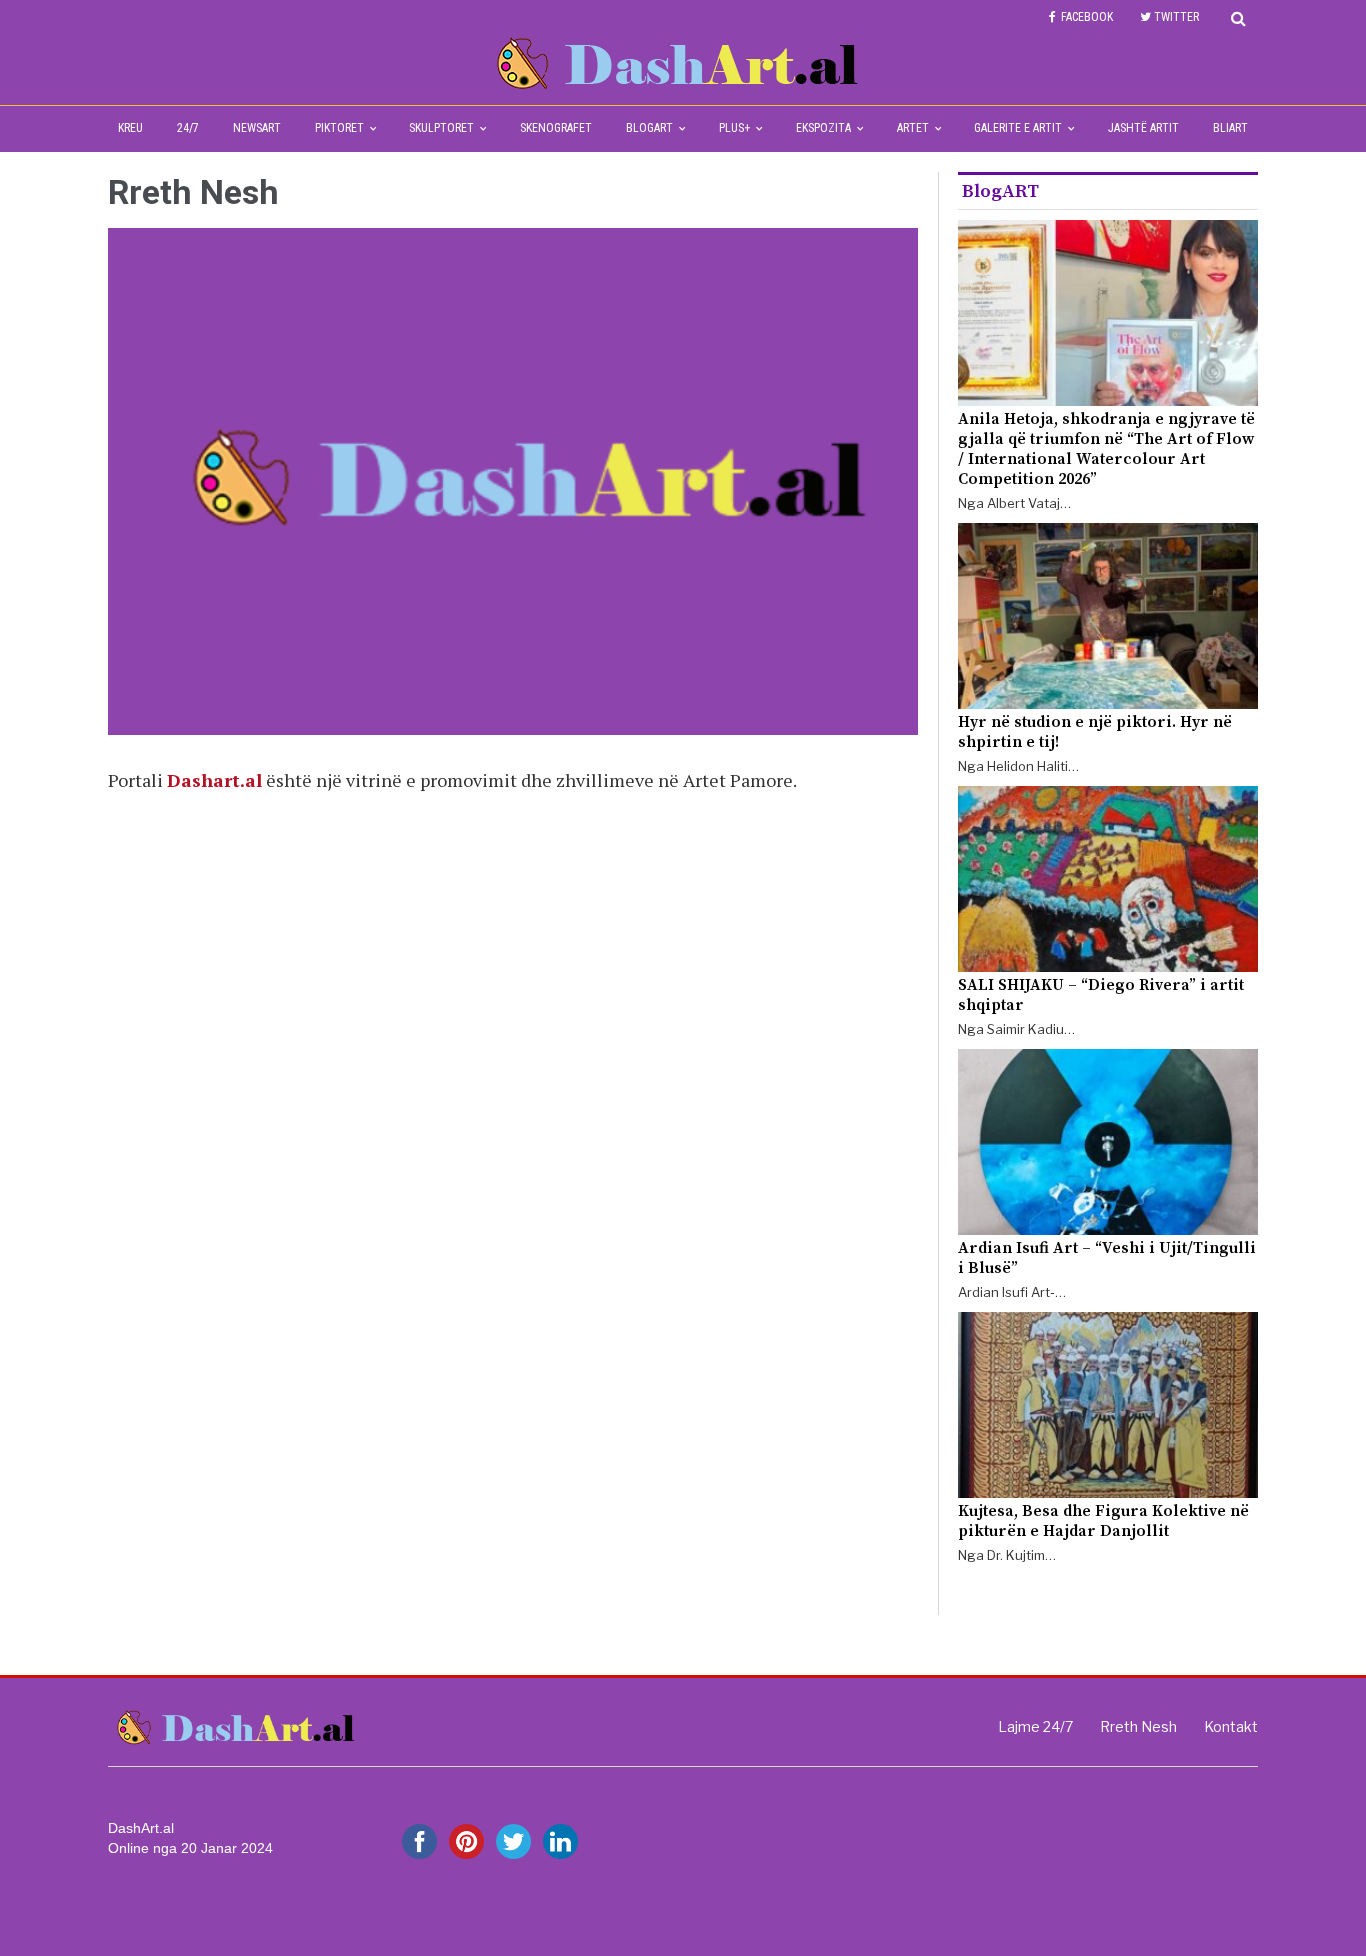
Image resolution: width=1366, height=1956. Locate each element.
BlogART (1000, 191)
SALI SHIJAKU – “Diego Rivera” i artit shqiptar (1101, 995)
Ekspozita (823, 128)
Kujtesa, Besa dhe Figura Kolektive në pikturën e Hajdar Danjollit (1103, 1521)
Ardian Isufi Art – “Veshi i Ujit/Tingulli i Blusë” (1107, 1258)
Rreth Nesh (1138, 1726)
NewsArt (257, 128)
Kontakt (1231, 1726)
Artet (913, 128)
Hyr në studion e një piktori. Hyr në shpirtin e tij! (1095, 732)
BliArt (1230, 128)
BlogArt (649, 128)
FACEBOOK (1087, 17)
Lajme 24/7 (1035, 1726)
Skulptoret (441, 128)
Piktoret (339, 128)
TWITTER (1176, 17)
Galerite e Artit (1018, 128)
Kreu (130, 128)
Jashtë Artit (1143, 128)
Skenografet (556, 128)
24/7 (188, 128)
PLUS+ (734, 128)
